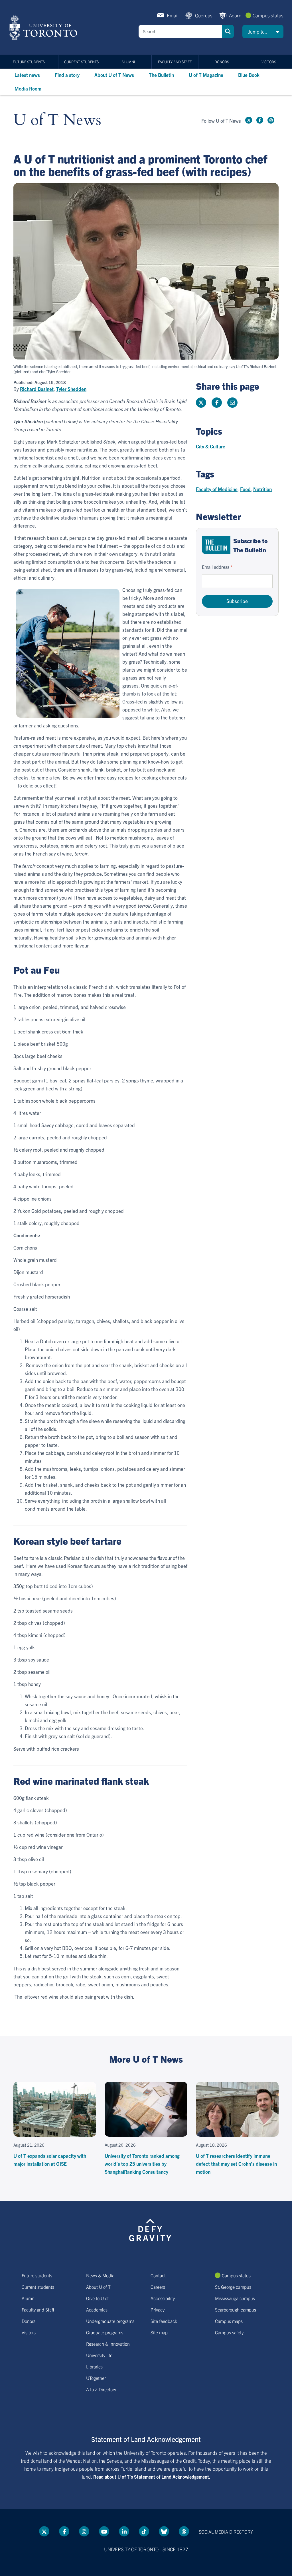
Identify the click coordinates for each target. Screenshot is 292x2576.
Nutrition (262, 489)
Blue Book (249, 75)
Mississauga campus (235, 2298)
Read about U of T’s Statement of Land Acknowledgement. (152, 2477)
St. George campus (233, 2287)
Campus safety (229, 2332)
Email (173, 15)
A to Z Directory (101, 2389)
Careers (158, 2287)
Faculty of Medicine (217, 489)
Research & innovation (108, 2344)
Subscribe (237, 601)
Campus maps (229, 2321)
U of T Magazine (206, 75)
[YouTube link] (104, 2531)
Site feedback (164, 2321)
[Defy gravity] (150, 2229)
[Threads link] (184, 2531)
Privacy (158, 2310)
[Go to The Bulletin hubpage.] (216, 545)
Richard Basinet (37, 389)
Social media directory (226, 2532)
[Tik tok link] (144, 2531)
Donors (222, 62)
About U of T (98, 2287)
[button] (263, 32)
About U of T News (114, 75)
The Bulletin (161, 75)
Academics (97, 2310)
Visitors (269, 62)
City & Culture (211, 446)
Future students (29, 62)
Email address (216, 567)
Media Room (28, 88)
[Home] (44, 28)
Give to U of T (99, 2298)
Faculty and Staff (175, 62)
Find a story (67, 75)
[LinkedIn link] (124, 2531)
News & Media (100, 2275)
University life (99, 2355)
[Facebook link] (260, 120)
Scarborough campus (236, 2310)
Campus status (268, 15)
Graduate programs (105, 2332)
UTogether (96, 2378)
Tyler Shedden (71, 389)
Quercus (204, 15)
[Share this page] (232, 403)
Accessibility (163, 2298)
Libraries (94, 2366)
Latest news (27, 75)
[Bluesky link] (164, 2531)
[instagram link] (271, 120)
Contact (158, 2275)
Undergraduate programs (110, 2321)
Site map (159, 2332)
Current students (81, 62)
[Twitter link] (249, 120)
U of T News (57, 120)
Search (228, 31)
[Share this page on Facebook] (217, 403)
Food (245, 489)
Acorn (235, 15)
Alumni (128, 62)
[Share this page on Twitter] (201, 403)
